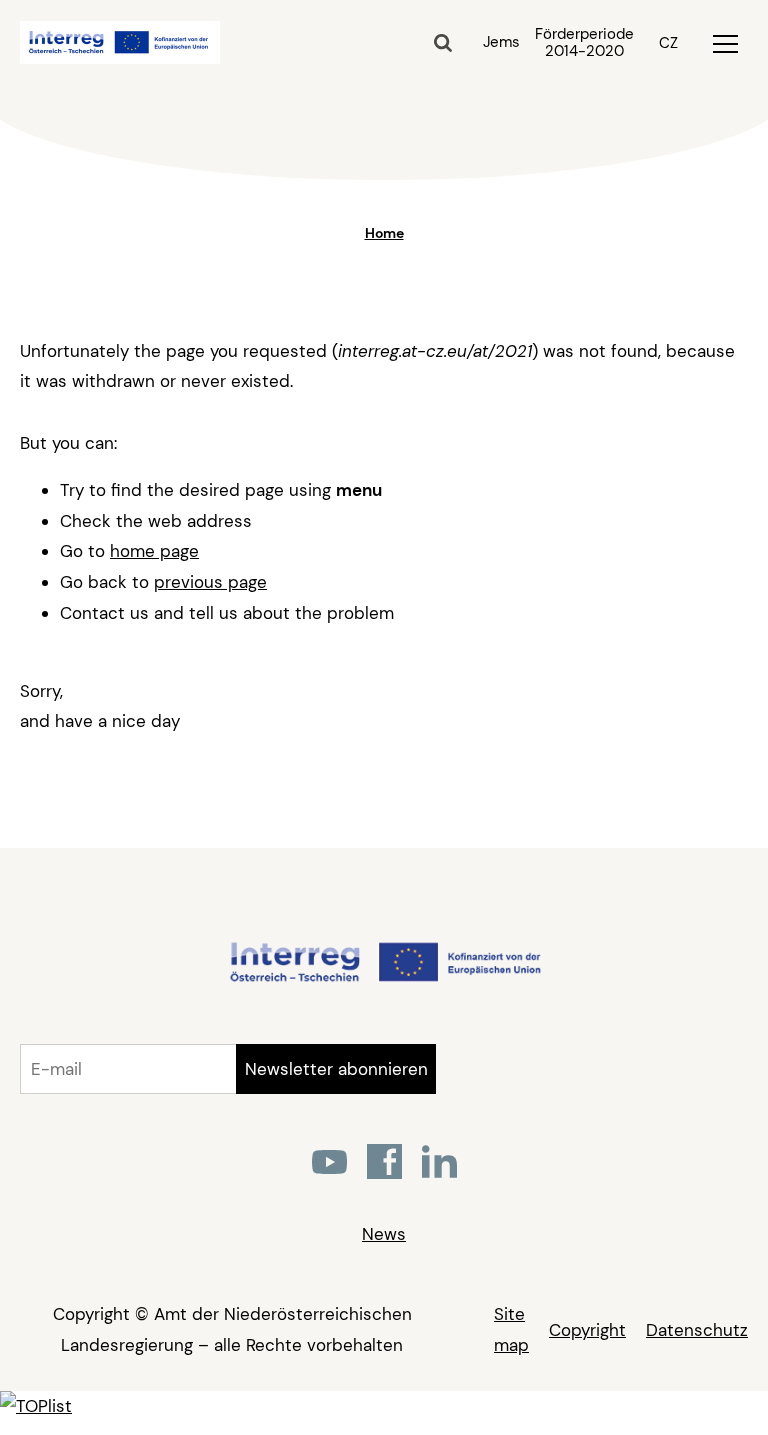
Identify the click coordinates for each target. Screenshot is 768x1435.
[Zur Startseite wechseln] (384, 979)
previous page (210, 582)
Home (384, 233)
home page (154, 551)
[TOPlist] (36, 1406)
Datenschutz (697, 1330)
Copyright (587, 1330)
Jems (501, 42)
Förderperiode (584, 43)
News (384, 1234)
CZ (668, 43)
